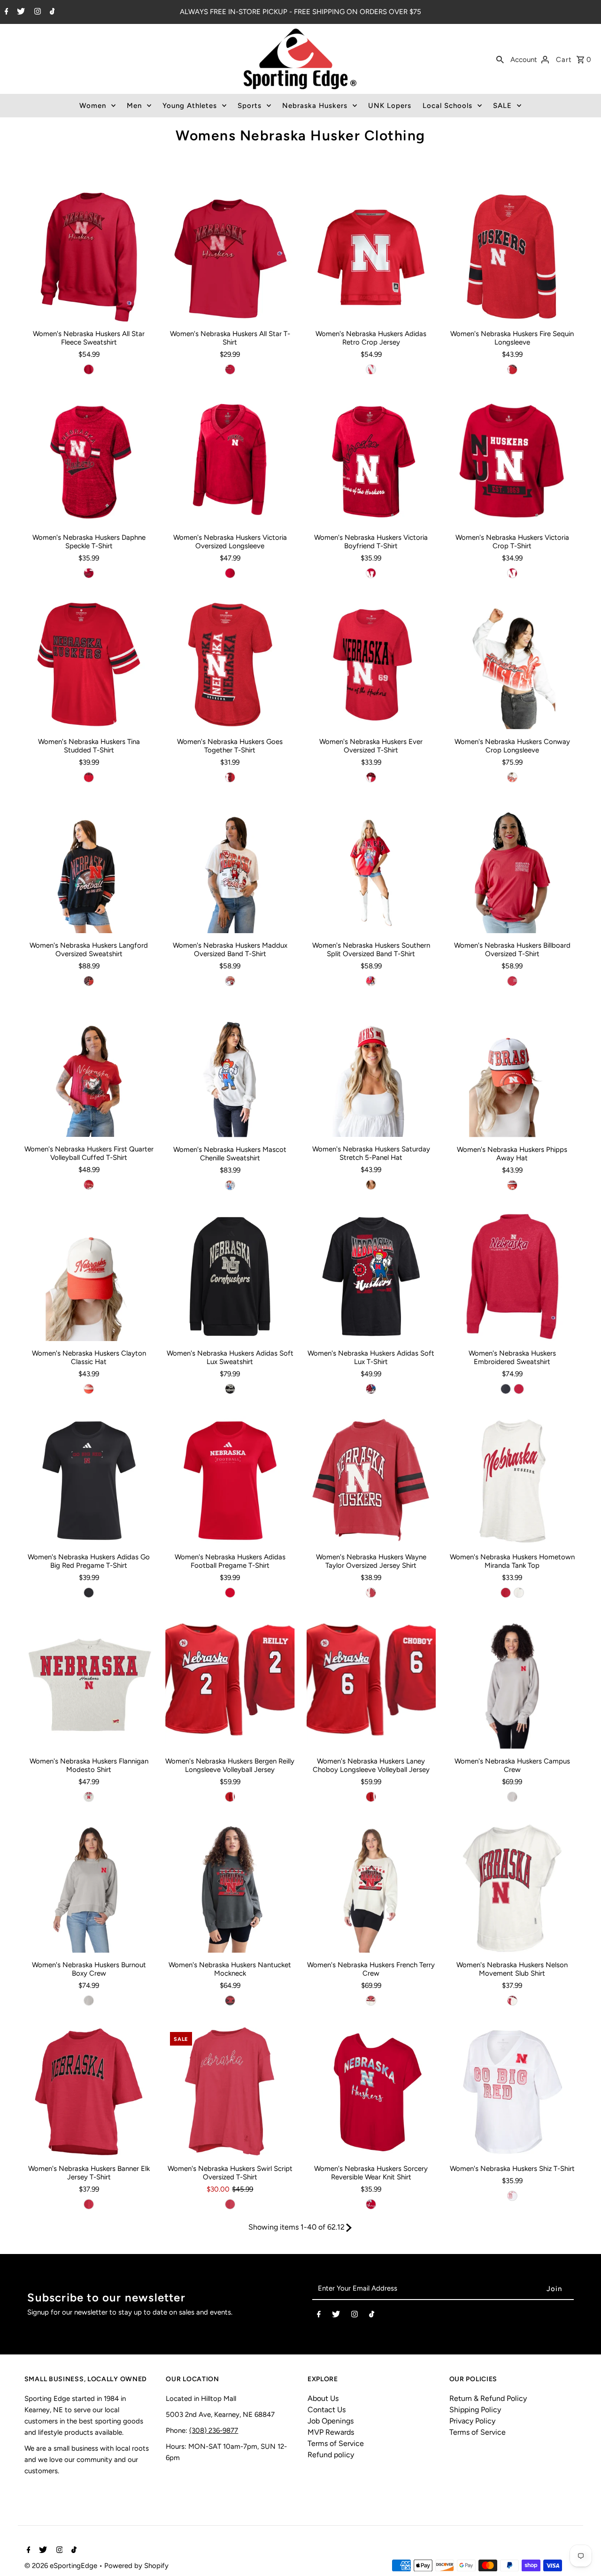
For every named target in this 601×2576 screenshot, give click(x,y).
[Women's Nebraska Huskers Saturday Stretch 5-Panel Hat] (371, 1072)
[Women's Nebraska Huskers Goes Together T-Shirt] (230, 664)
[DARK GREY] (230, 2001)
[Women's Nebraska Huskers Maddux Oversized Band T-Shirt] (230, 869)
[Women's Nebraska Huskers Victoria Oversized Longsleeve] (230, 461)
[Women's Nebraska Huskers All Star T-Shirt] (230, 257)
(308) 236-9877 (214, 2430)
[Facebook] (5, 12)
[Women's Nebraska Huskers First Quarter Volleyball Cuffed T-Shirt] (89, 1072)
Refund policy (331, 2455)
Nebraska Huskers (315, 106)
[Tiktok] (51, 12)
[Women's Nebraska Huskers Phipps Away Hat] (512, 1072)
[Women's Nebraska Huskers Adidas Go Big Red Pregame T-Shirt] (89, 1480)
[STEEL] (512, 1797)
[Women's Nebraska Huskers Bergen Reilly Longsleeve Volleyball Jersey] (230, 1684)
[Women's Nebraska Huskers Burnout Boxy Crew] (89, 1888)
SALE (502, 106)
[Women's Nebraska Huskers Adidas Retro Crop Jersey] (371, 257)
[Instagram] (36, 12)
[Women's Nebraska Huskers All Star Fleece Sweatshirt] (89, 257)
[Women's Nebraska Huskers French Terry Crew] (371, 1888)
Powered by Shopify (136, 2566)
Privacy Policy (472, 2421)
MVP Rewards (331, 2432)
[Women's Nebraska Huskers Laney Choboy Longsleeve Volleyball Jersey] (371, 1684)
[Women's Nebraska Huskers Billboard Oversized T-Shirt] (512, 869)
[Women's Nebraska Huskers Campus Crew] (512, 1684)
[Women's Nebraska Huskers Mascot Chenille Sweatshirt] (230, 1072)
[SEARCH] (500, 59)
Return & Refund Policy (488, 2398)
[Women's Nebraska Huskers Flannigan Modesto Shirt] (89, 1684)
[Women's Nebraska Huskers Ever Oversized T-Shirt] (371, 664)
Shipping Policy (475, 2410)
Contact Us (327, 2410)
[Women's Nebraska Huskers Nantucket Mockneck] (230, 1888)
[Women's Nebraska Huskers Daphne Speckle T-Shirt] (89, 461)
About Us (323, 2398)
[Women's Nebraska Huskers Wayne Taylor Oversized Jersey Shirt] (371, 1480)
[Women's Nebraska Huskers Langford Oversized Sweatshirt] (89, 869)
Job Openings (331, 2421)
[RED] (89, 369)
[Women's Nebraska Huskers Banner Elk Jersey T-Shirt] (89, 2092)
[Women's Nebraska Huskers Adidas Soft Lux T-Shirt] (371, 1276)
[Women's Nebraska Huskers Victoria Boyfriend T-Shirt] (371, 461)
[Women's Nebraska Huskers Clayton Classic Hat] (89, 1276)
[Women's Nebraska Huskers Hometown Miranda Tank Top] (512, 1480)
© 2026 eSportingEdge (62, 2566)
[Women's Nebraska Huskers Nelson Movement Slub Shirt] (512, 1888)
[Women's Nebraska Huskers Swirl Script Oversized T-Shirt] (230, 2092)
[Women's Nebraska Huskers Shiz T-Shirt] (512, 2092)
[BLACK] (89, 981)
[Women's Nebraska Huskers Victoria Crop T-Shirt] (512, 461)
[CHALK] (371, 2001)
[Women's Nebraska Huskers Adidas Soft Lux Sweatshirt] (230, 1276)
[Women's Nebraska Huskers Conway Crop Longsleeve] (512, 664)
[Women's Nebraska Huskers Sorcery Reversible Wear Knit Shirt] (371, 2092)
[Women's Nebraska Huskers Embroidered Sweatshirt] (512, 1276)
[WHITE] (512, 777)
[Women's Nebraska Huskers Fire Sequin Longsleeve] (512, 257)
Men (134, 106)
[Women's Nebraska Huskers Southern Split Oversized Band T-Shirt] (371, 869)
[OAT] (89, 1797)
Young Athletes (190, 106)
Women (93, 106)
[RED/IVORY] (371, 1185)
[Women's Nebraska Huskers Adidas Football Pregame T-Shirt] (230, 1480)
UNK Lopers (390, 106)
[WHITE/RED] (512, 1185)
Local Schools (447, 106)
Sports (250, 106)
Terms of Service (336, 2443)
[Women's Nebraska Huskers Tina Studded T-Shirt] (89, 664)
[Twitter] (20, 12)
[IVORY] (512, 2001)
